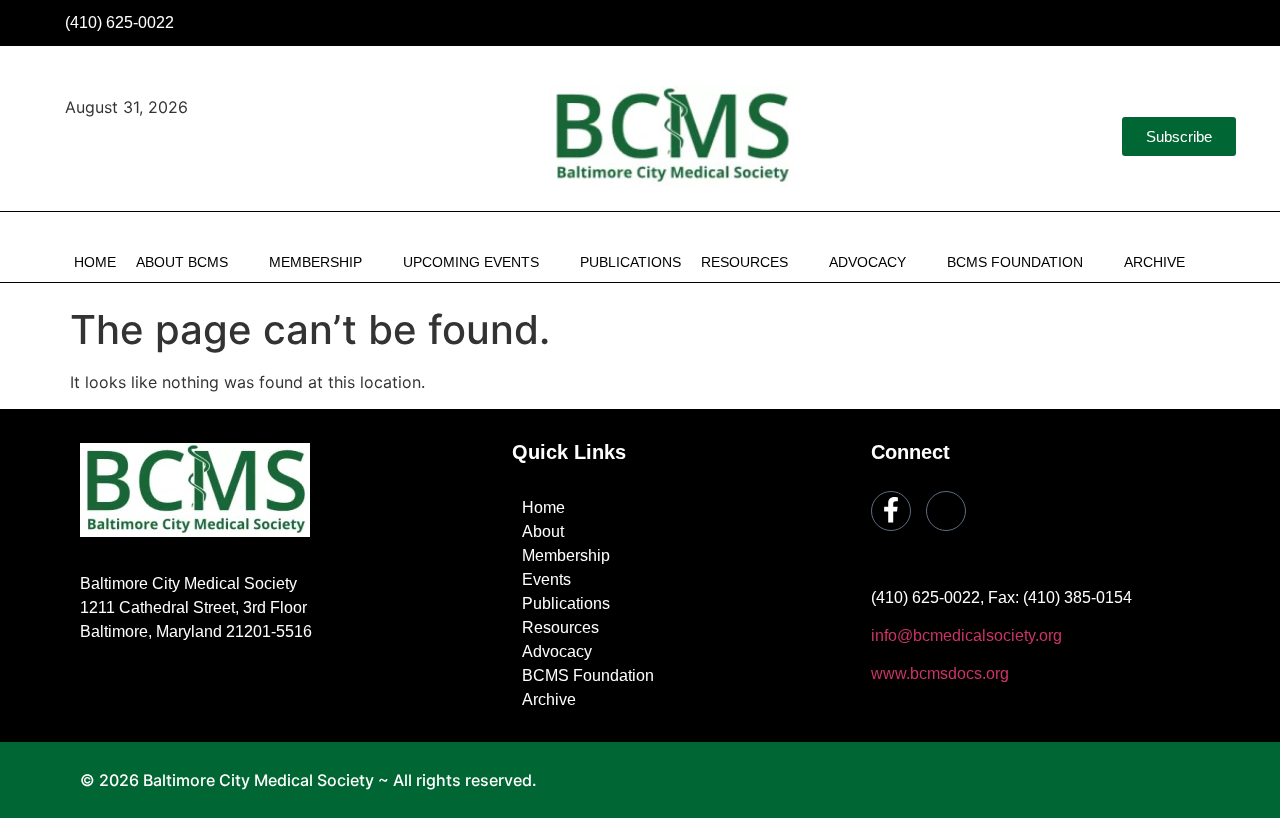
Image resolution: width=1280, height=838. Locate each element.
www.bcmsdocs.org (940, 673)
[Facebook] (1184, 23)
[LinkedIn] (1227, 23)
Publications (630, 262)
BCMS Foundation (1015, 262)
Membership (315, 262)
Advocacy (867, 262)
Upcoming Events (471, 262)
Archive (1154, 262)
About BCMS (182, 262)
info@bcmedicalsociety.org (966, 635)
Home (95, 262)
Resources (744, 262)
